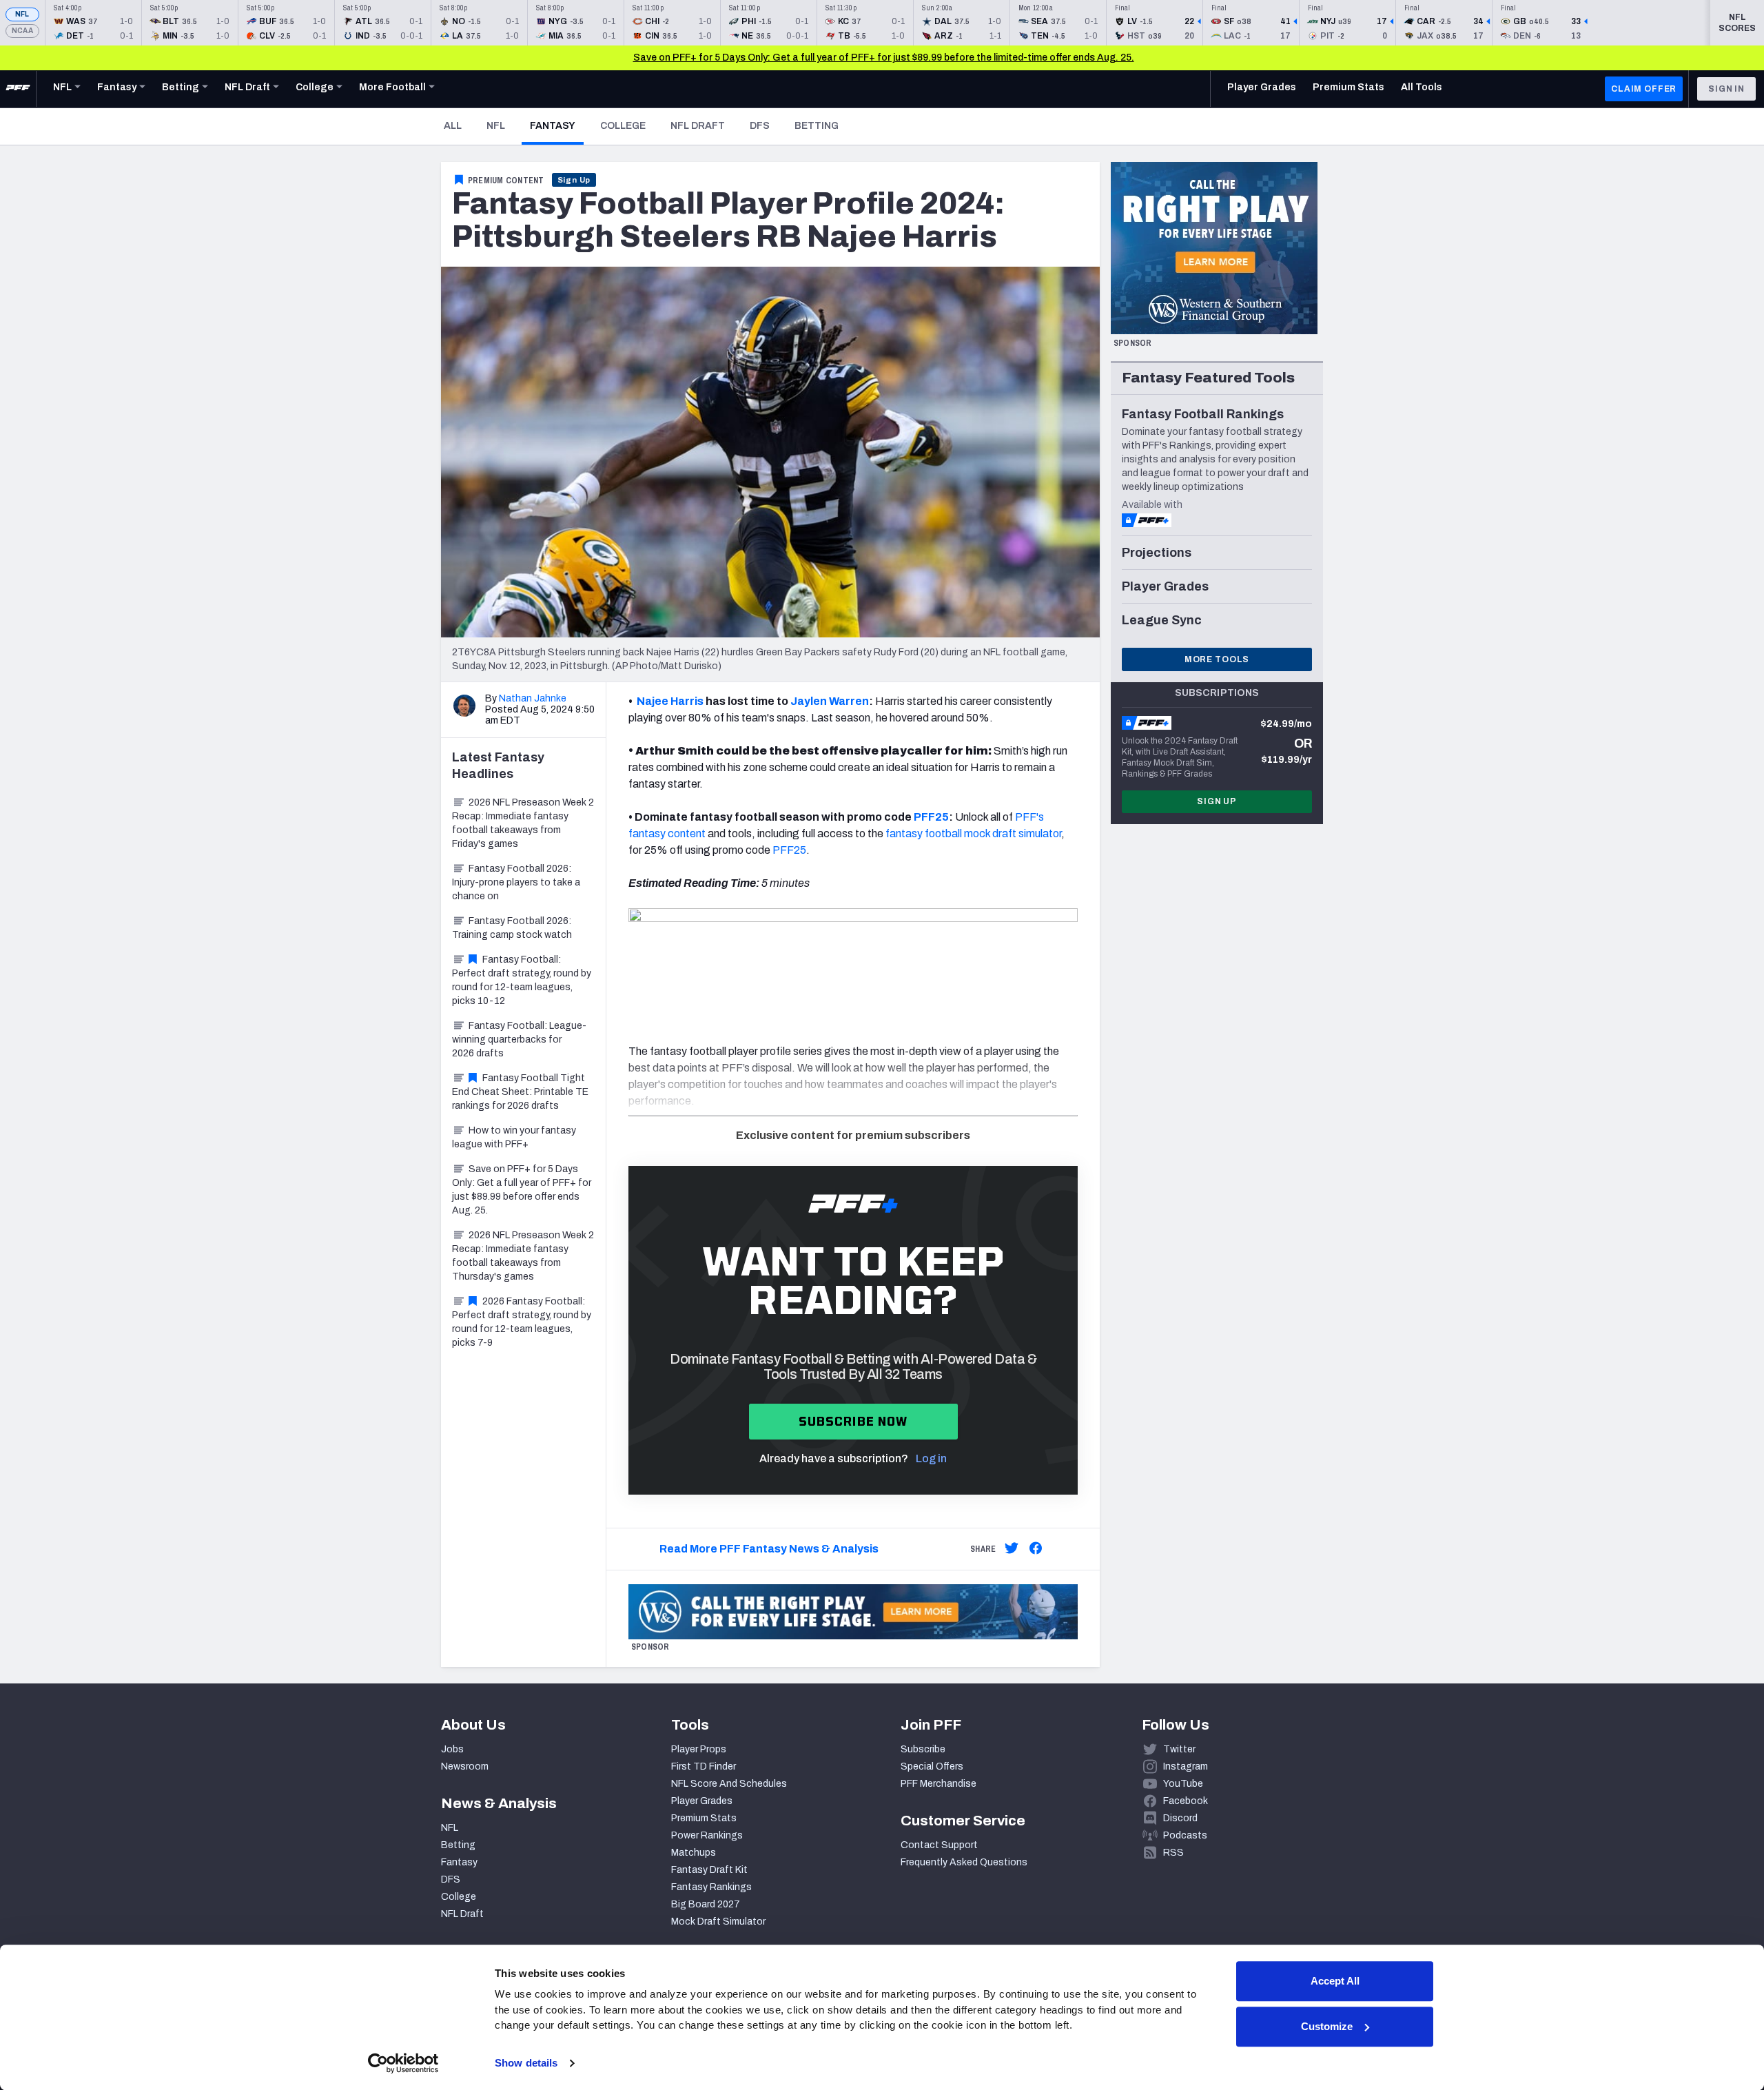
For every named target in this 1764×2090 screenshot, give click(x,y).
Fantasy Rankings (711, 1887)
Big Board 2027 (706, 1904)
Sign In (1726, 89)
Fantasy (557, 125)
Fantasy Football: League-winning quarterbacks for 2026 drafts (519, 1039)
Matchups (694, 1853)
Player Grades (702, 1801)
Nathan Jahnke (533, 698)
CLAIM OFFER (1644, 89)
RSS (1173, 1853)
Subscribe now (853, 1421)
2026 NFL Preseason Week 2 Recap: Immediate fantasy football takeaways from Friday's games (523, 823)
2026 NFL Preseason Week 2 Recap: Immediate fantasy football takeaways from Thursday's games (523, 1256)
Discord (1180, 1818)
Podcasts (1185, 1835)
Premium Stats (704, 1818)
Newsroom (465, 1766)
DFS (760, 126)
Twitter (1179, 1749)
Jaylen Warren (830, 701)
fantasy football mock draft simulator (973, 833)
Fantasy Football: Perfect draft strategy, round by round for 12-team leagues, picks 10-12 (522, 980)
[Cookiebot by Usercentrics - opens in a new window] (403, 2063)
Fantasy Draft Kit (709, 1870)
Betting (817, 126)
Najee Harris (670, 701)
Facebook (1186, 1801)
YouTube (1183, 1784)
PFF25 (931, 817)
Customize (1327, 2026)
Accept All (1335, 1981)
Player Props (699, 1749)
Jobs (452, 1749)
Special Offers (932, 1766)
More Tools (1217, 659)
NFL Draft (698, 126)
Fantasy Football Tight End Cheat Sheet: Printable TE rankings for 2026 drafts (520, 1092)
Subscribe (923, 1749)
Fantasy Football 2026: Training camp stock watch (512, 928)
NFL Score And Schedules (729, 1784)
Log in (931, 1458)
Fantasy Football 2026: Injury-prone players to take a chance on (516, 882)
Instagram (1186, 1766)
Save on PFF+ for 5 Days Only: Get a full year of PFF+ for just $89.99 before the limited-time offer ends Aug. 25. (884, 58)
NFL (22, 14)
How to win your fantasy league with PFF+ (514, 1137)
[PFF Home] (18, 89)
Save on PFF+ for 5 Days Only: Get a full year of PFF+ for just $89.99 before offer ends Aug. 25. (522, 1190)
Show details (526, 2063)
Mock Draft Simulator (718, 1922)
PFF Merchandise (939, 1784)
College (623, 126)
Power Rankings (707, 1835)
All (453, 126)
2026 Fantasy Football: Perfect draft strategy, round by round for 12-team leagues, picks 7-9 (522, 1322)
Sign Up (574, 180)
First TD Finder (704, 1766)
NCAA (22, 31)
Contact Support (939, 1845)
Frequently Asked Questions (964, 1862)
